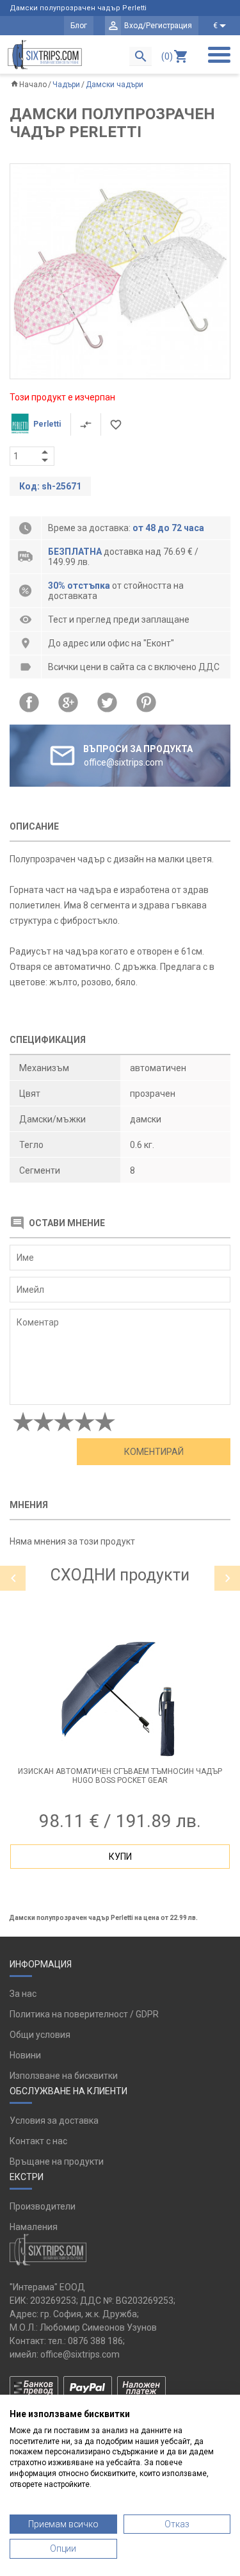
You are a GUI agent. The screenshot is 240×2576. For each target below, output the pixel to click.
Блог (79, 26)
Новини (25, 2055)
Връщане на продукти (57, 2162)
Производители (43, 2206)
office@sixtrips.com (80, 2354)
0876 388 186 (95, 2341)
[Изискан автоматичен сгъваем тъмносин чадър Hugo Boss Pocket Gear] (120, 1700)
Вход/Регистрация (158, 26)
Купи (120, 1857)
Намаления (34, 2227)
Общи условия (40, 2035)
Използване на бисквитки (64, 2076)
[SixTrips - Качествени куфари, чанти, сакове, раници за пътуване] (45, 54)
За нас (23, 1994)
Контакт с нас (38, 2141)
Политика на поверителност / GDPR (84, 2014)
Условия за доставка (54, 2121)
